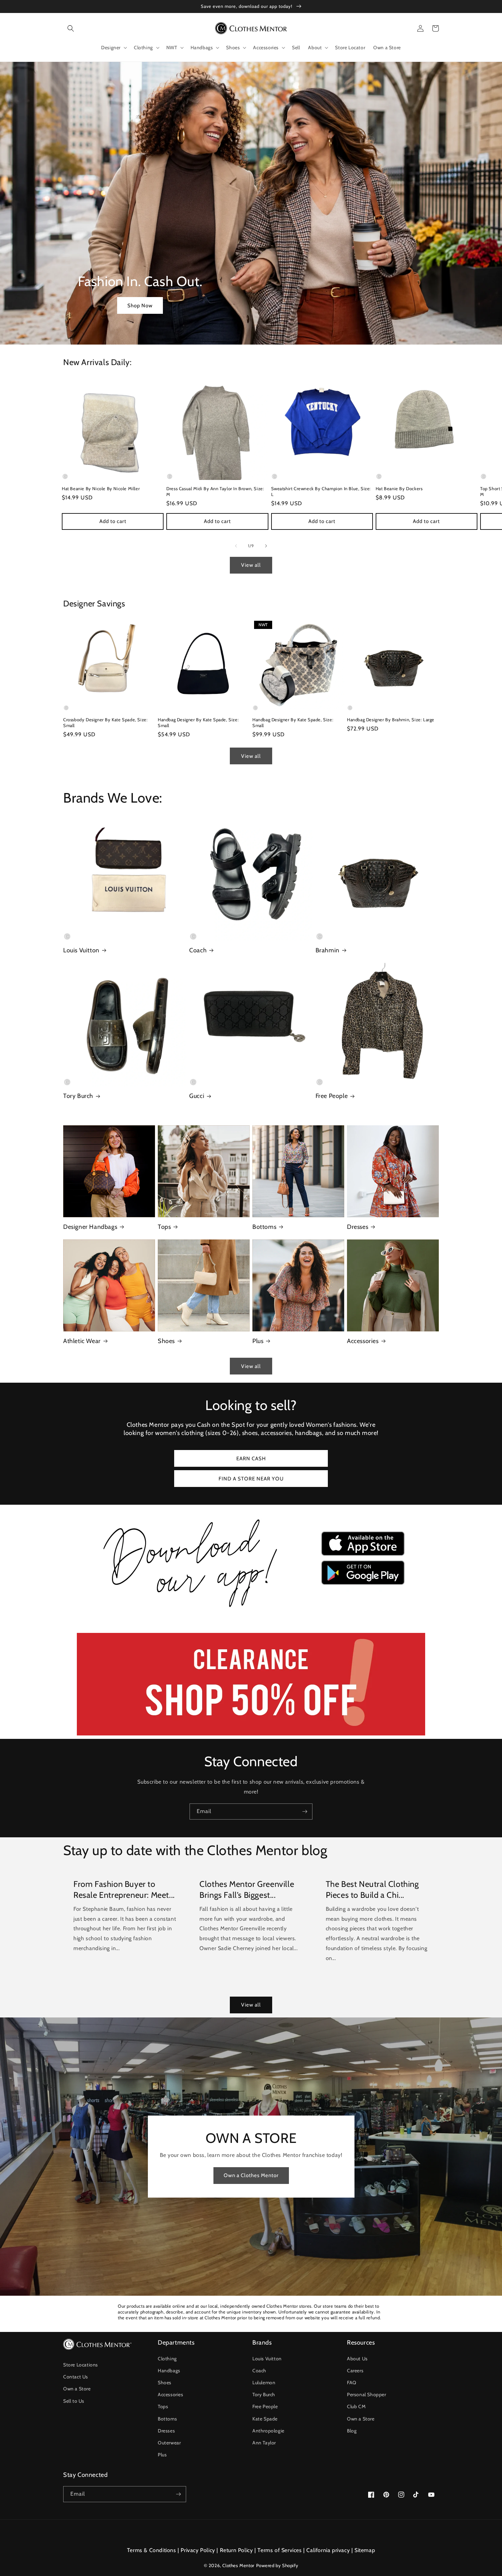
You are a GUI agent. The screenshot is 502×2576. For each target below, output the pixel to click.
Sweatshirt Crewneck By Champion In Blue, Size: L (321, 491)
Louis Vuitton (81, 950)
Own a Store (77, 2389)
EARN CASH (251, 1459)
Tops (164, 1227)
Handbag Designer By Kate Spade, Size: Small (198, 722)
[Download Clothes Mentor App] (251, 1610)
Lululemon (264, 2383)
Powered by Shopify (277, 2565)
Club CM (356, 2406)
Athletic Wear (82, 1341)
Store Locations (81, 2365)
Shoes (166, 1341)
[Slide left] (236, 546)
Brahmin (327, 950)
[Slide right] (266, 546)
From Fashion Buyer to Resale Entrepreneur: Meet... (124, 1889)
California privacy (328, 2550)
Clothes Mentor (238, 2565)
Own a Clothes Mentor (251, 2175)
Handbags (169, 2371)
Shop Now (140, 306)
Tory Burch (78, 1096)
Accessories (363, 1341)
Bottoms (264, 1227)
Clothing (167, 2359)
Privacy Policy (198, 2550)
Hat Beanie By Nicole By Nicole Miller (101, 488)
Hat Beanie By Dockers (399, 488)
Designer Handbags (90, 1227)
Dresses (358, 1227)
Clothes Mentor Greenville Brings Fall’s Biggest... (247, 1889)
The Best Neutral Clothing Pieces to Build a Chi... (372, 1889)
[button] (71, 28)
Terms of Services (280, 2550)
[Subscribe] (305, 1812)
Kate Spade (265, 2419)
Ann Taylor (264, 2443)
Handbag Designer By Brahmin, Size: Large (391, 720)
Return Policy (236, 2550)
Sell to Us (74, 2401)
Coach (198, 950)
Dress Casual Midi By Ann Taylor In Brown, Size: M (215, 491)
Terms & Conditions (152, 2550)
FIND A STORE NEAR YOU (251, 1479)
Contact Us (76, 2377)
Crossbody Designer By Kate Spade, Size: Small (105, 722)
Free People (332, 1096)
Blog (352, 2431)
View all (251, 565)
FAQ (352, 2383)
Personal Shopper (367, 2394)
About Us (357, 2359)
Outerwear (169, 2443)
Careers (355, 2371)
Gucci (197, 1096)
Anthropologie (268, 2431)
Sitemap (365, 2550)
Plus (258, 1341)
